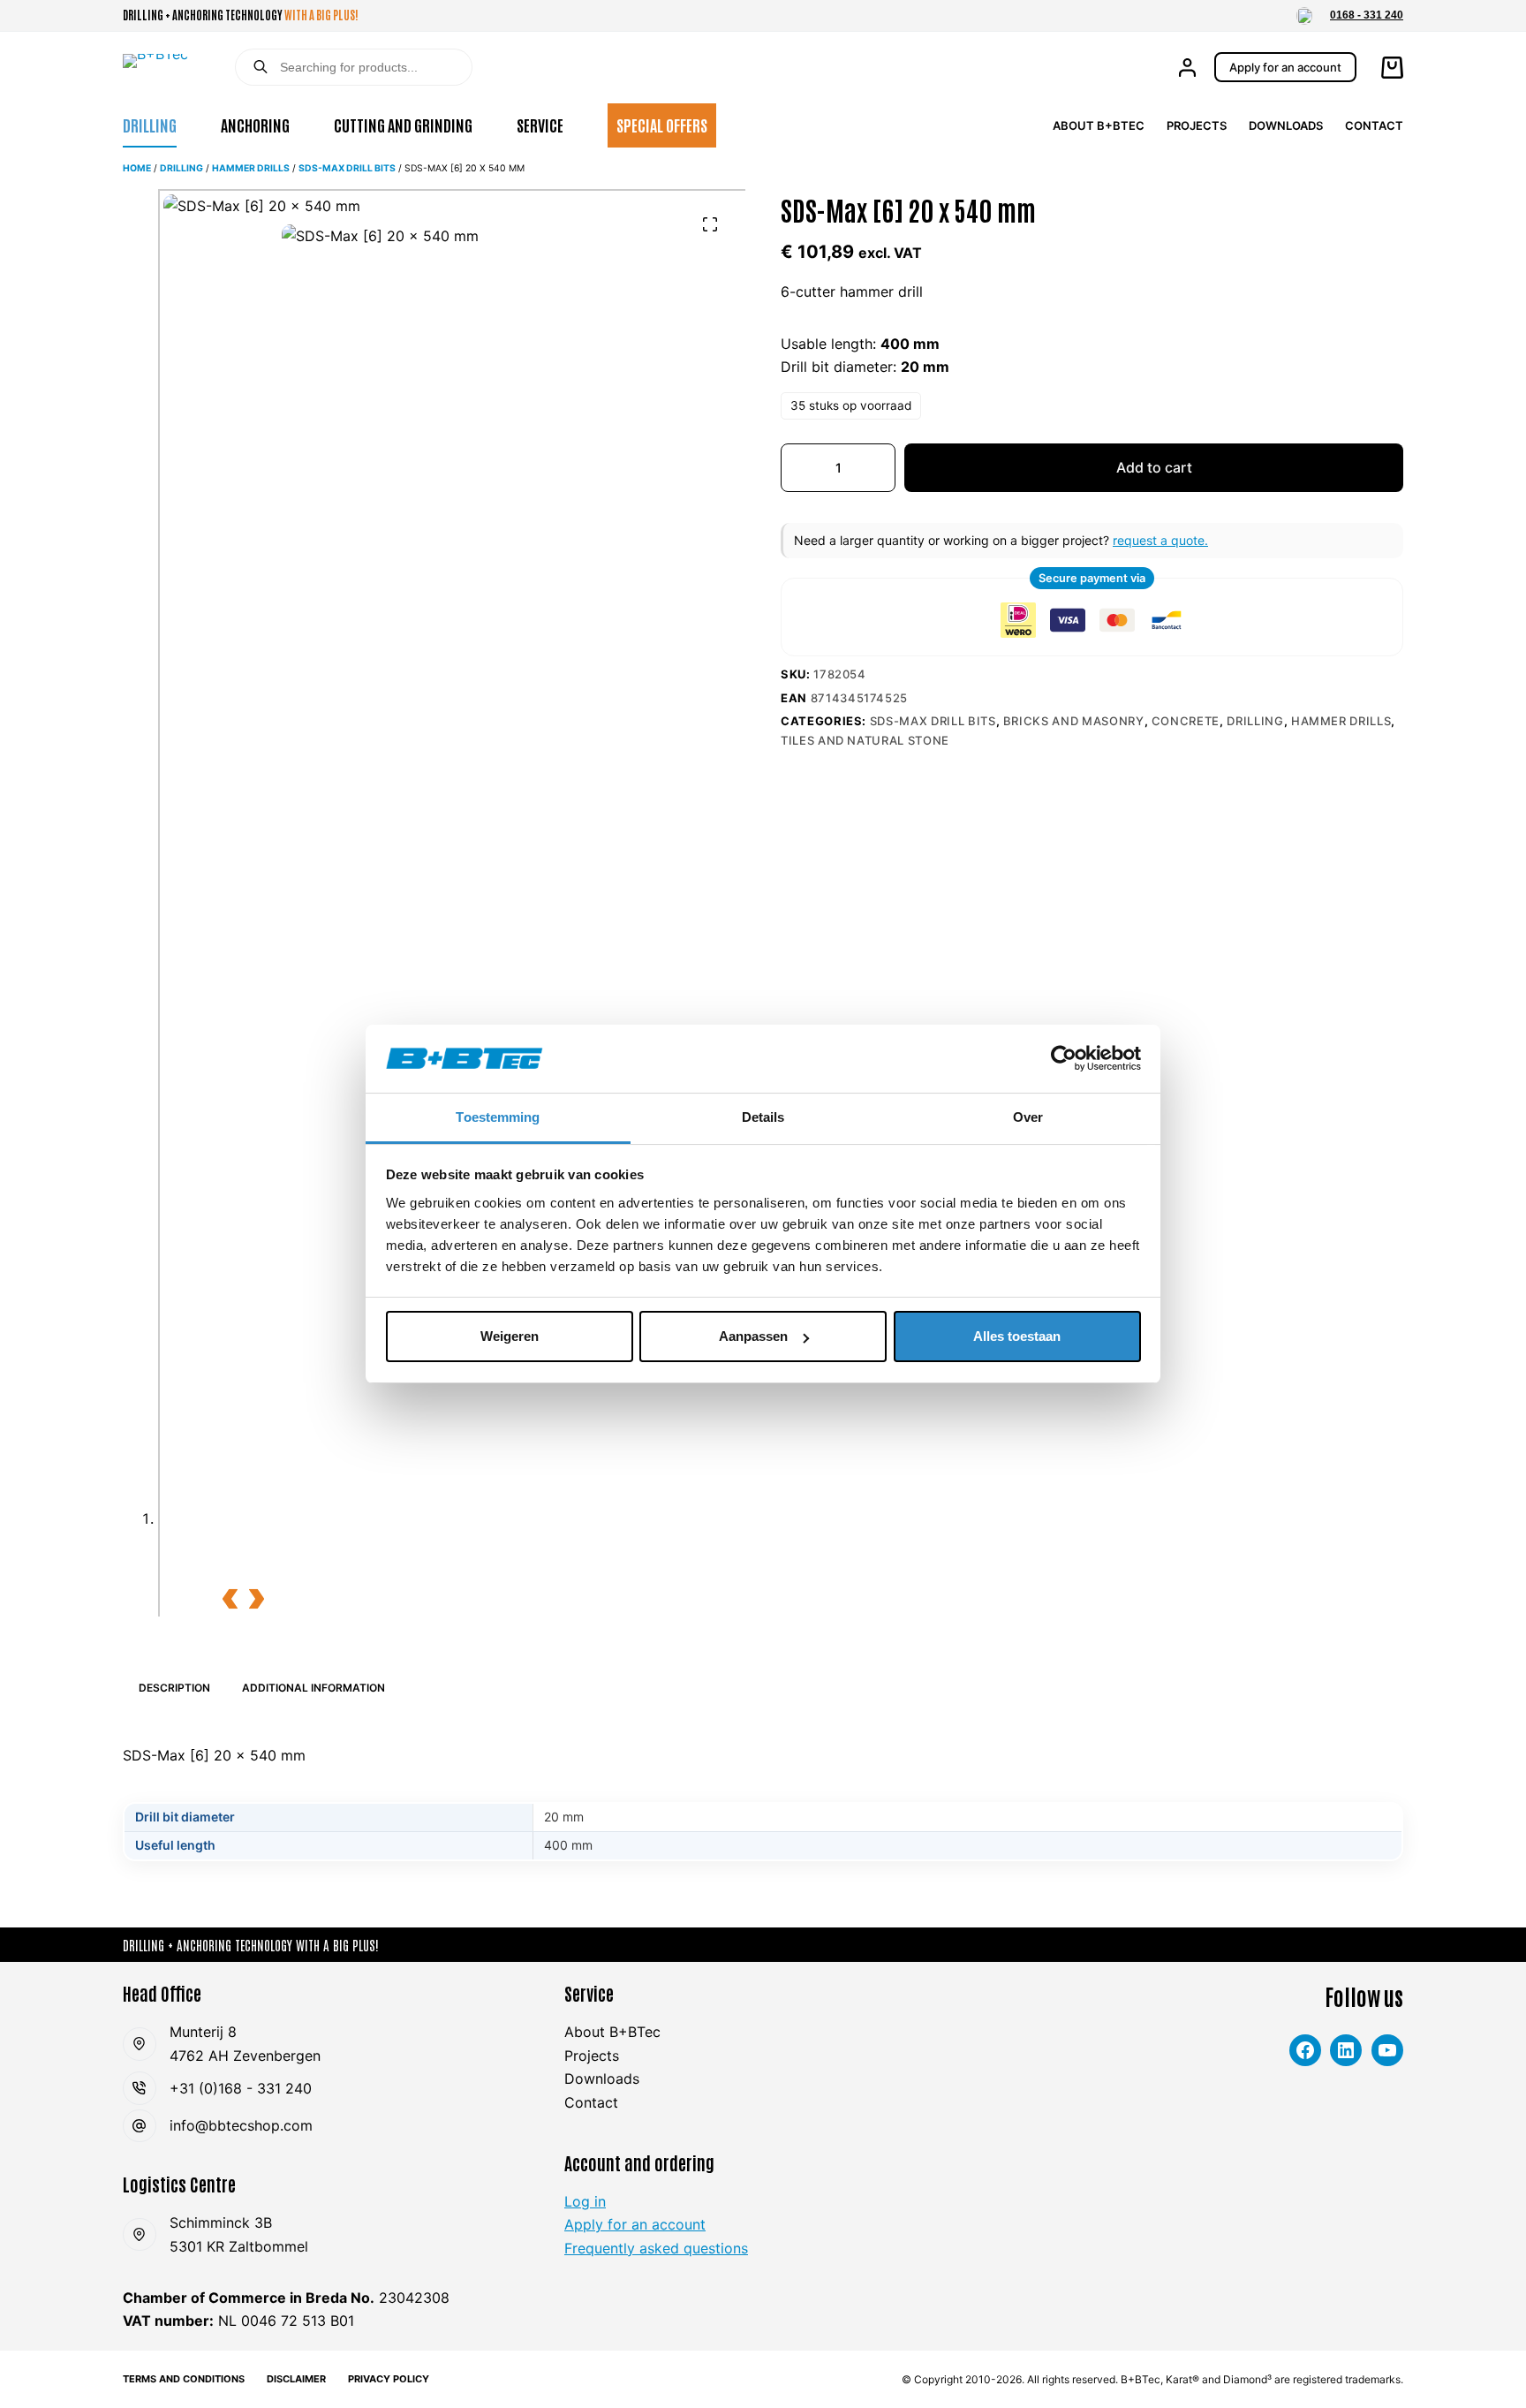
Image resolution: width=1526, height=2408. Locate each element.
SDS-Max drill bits (347, 168)
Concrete (1186, 721)
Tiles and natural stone (865, 740)
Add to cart (1154, 467)
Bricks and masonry (1074, 721)
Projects (1197, 125)
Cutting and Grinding (403, 125)
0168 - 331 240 (1367, 15)
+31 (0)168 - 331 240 (241, 2088)
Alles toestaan (1017, 1336)
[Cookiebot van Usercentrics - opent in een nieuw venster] (1064, 1058)
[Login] (1187, 68)
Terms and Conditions (184, 2379)
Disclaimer (296, 2379)
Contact (1374, 125)
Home (137, 168)
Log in (585, 2201)
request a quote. (1160, 540)
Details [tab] (763, 1117)
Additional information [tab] (314, 1688)
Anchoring (255, 125)
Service (540, 125)
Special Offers (662, 125)
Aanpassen (753, 1336)
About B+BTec (1099, 125)
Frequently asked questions (656, 2248)
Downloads (1286, 125)
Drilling (150, 125)
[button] (1304, 16)
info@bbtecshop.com (241, 2125)
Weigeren (510, 1336)
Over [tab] (1028, 1117)
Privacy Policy (389, 2379)
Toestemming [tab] (498, 1117)
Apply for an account (1285, 67)
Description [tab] (174, 1688)
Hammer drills (251, 168)
